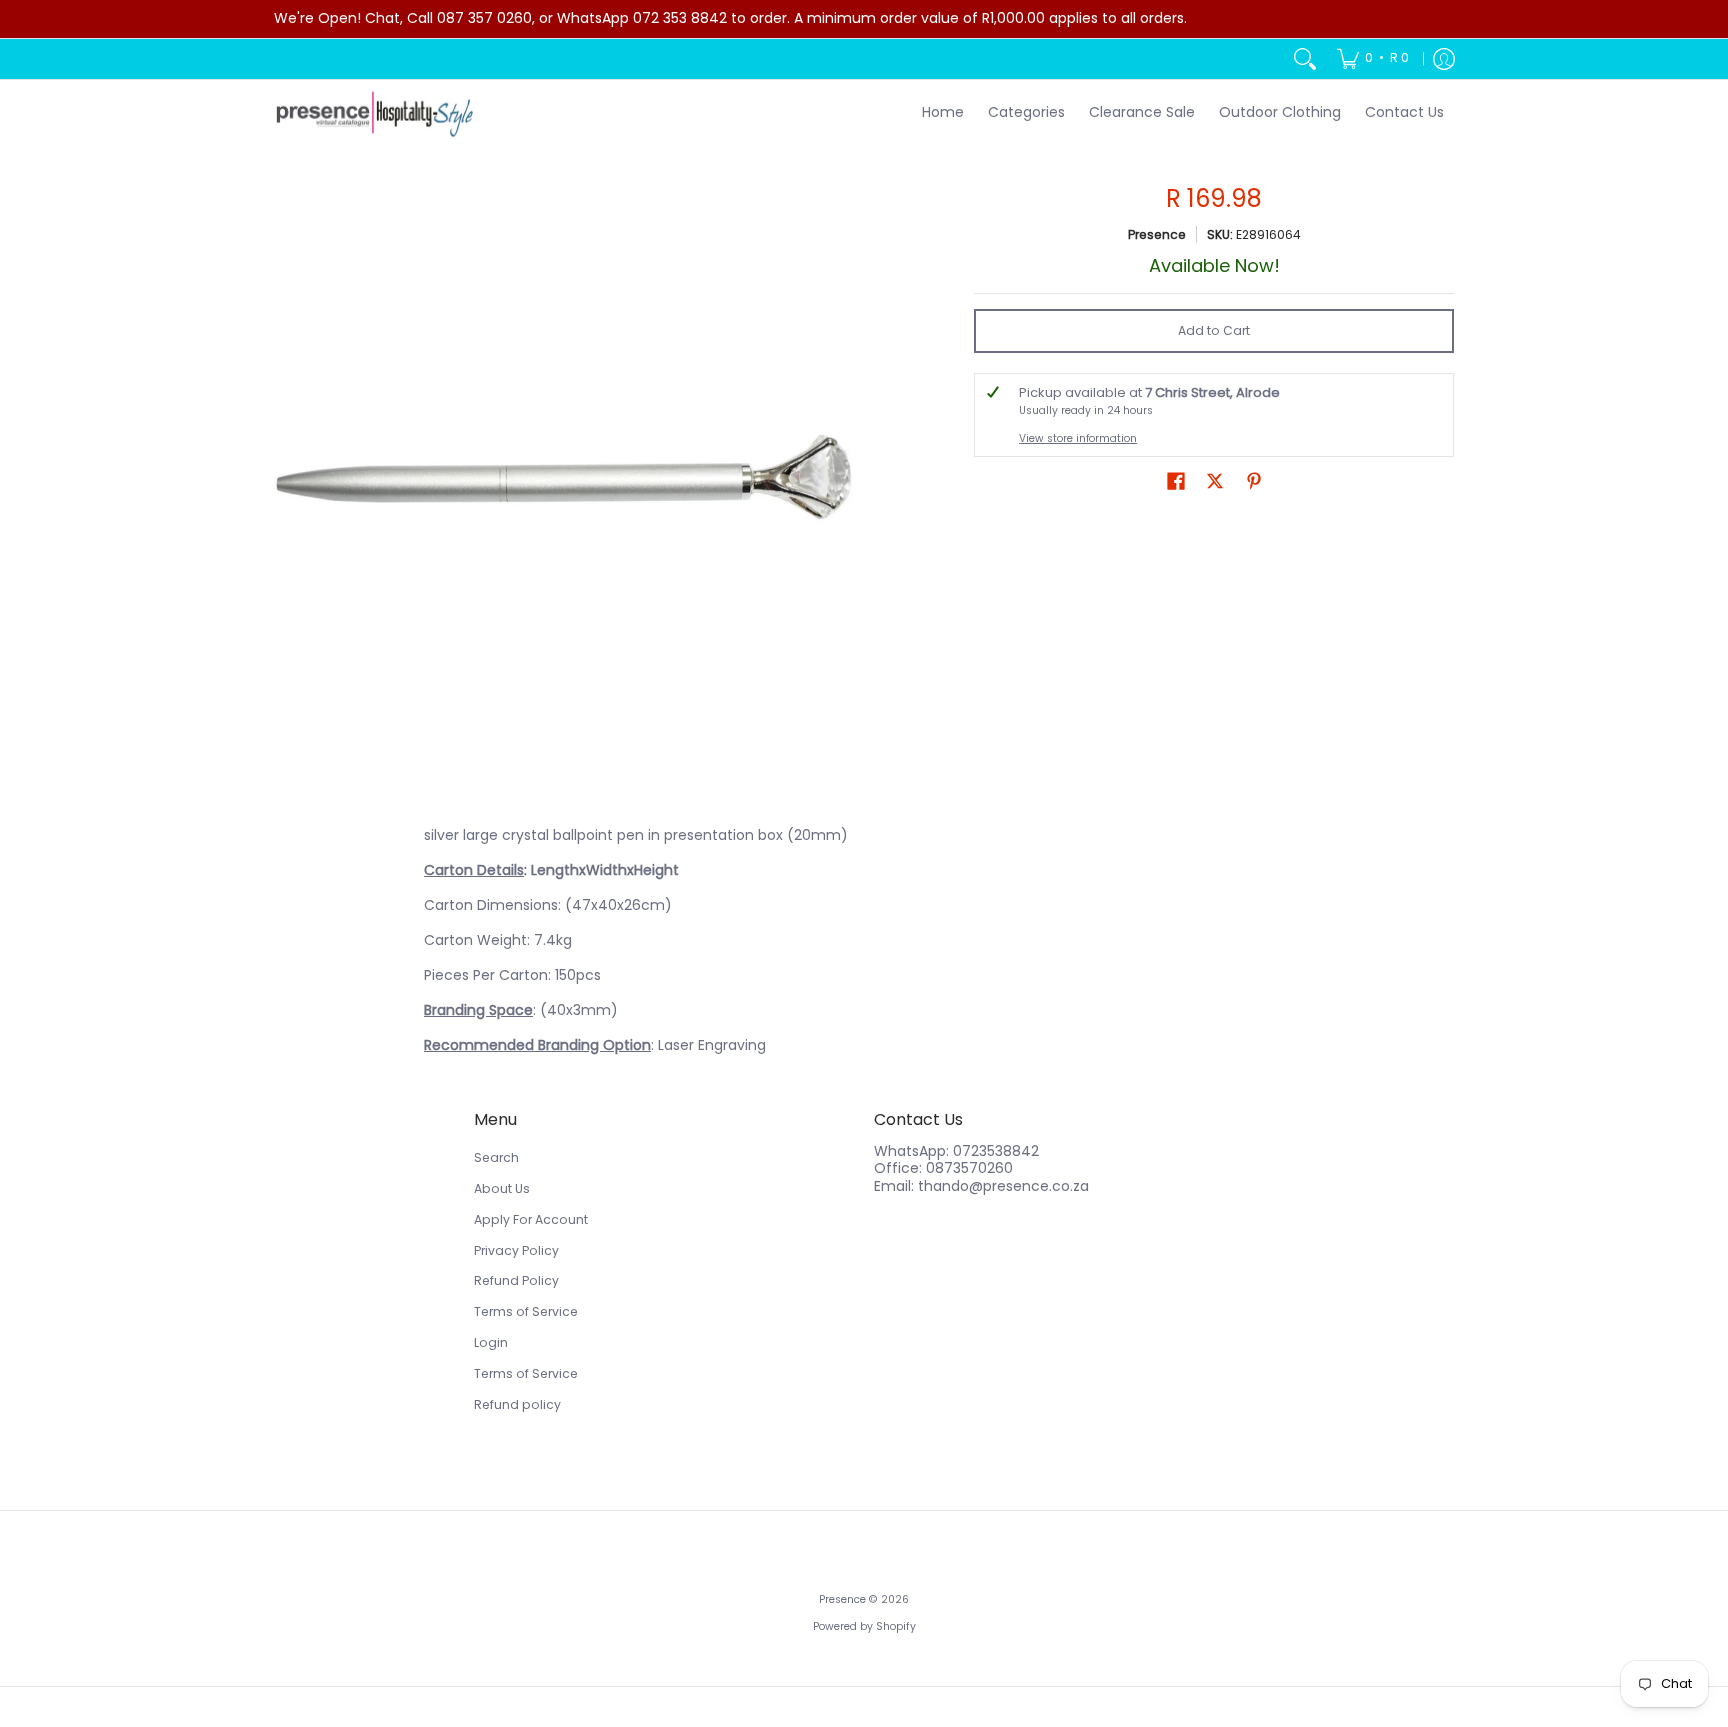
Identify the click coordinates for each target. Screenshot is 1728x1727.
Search (496, 1157)
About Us (502, 1188)
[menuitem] (1373, 59)
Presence (1157, 234)
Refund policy (517, 1404)
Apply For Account (531, 1219)
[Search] (1305, 59)
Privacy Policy (516, 1250)
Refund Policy (516, 1280)
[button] (1176, 480)
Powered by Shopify (864, 1626)
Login (491, 1342)
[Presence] (374, 113)
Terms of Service (526, 1311)
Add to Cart (1214, 330)
